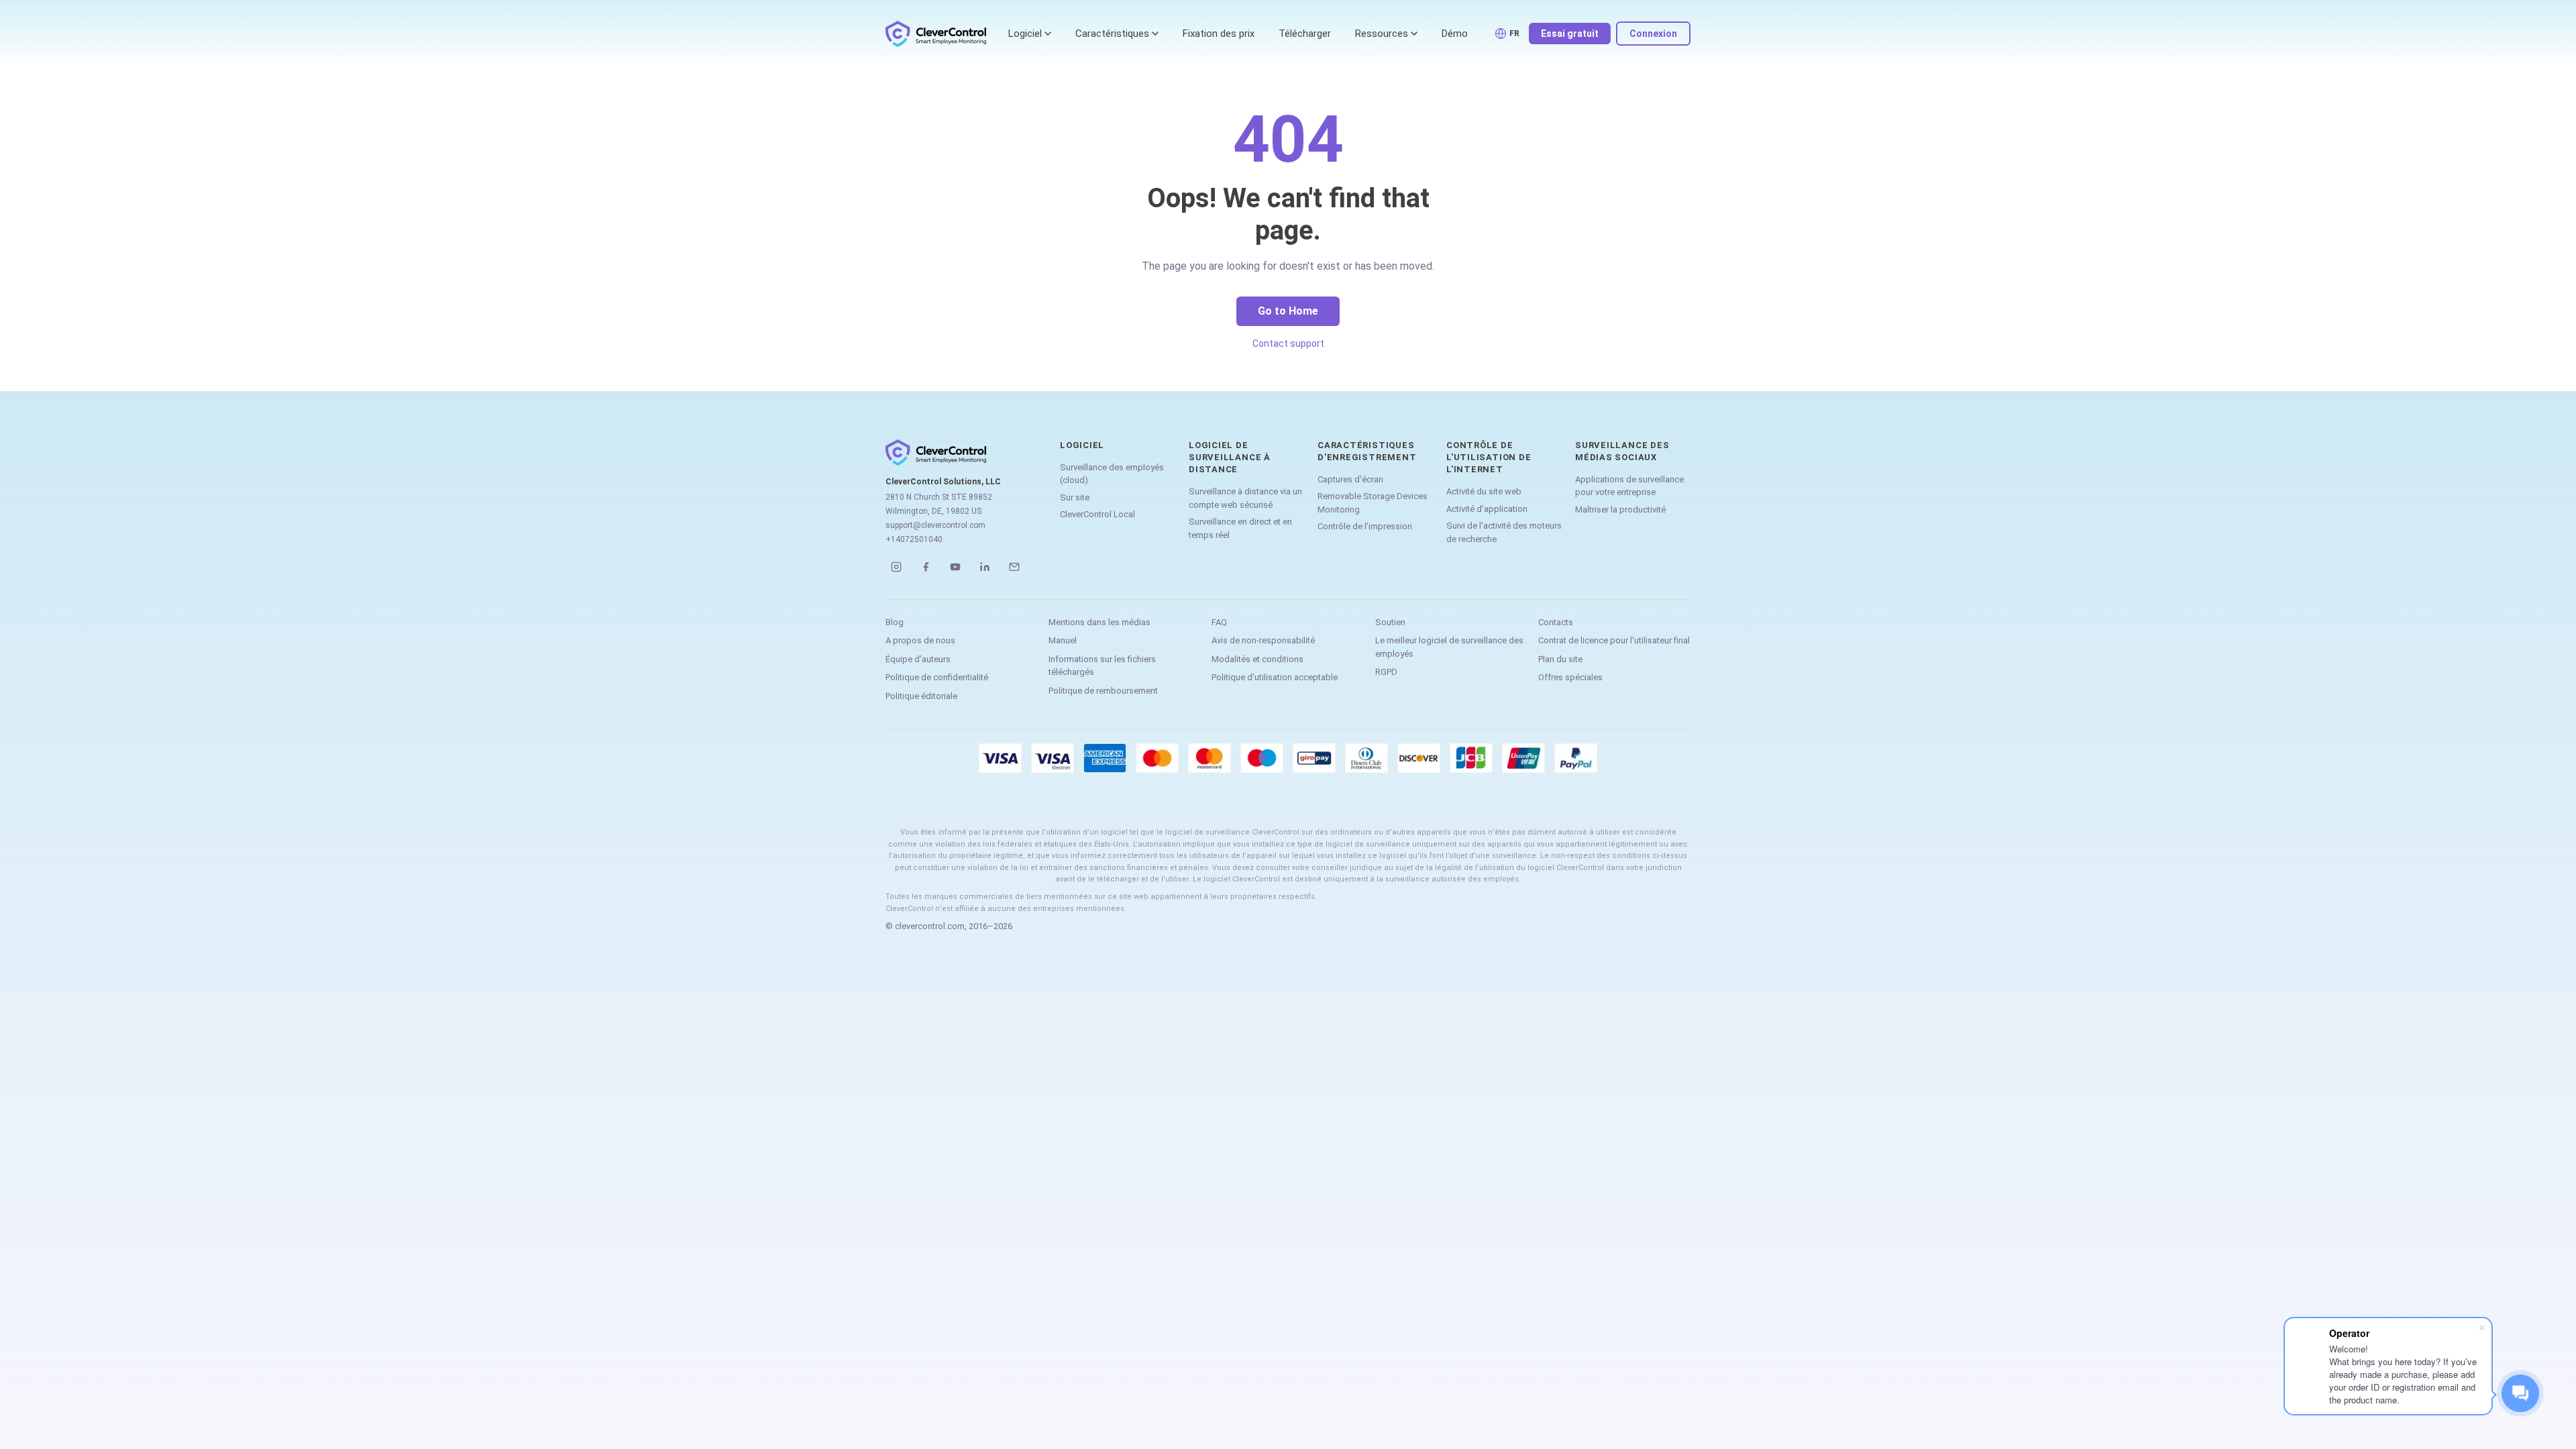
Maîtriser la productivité (1620, 509)
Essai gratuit (1570, 34)
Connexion (1653, 34)
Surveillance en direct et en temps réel (1240, 528)
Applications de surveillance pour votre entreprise (1629, 486)
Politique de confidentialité (937, 677)
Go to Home (1288, 311)
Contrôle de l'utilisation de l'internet (1489, 457)
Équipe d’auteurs (918, 659)
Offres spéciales (1570, 677)
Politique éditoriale (921, 696)
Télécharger (1305, 34)
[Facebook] (926, 567)
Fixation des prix (1219, 34)
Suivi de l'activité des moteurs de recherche (1504, 532)
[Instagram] (896, 567)
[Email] (1014, 567)
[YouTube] (955, 567)
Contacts (1556, 622)
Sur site (1075, 497)
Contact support (1288, 343)
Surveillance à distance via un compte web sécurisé (1245, 498)
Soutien (1390, 622)
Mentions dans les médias (1099, 622)
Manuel (1063, 640)
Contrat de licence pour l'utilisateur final (1614, 640)
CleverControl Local (1097, 514)
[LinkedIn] (985, 567)
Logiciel (1025, 34)
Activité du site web (1484, 491)
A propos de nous (920, 640)
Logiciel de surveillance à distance (1230, 457)
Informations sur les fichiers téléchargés (1102, 666)
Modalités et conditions (1257, 659)
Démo (1455, 34)
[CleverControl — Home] (936, 34)
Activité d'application (1487, 509)
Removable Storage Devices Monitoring (1373, 503)
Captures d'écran (1350, 479)
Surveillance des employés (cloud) (1112, 474)
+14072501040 (914, 539)
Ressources (1382, 34)
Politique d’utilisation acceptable (1275, 677)
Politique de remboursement (1103, 691)
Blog (895, 622)
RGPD (1386, 672)
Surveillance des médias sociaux (1622, 451)
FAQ (1219, 622)
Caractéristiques (1112, 34)
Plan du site (1560, 659)
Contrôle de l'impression (1365, 526)
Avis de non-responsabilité (1263, 640)
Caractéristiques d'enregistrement (1367, 451)
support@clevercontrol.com (935, 525)
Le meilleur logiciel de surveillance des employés (1449, 647)
